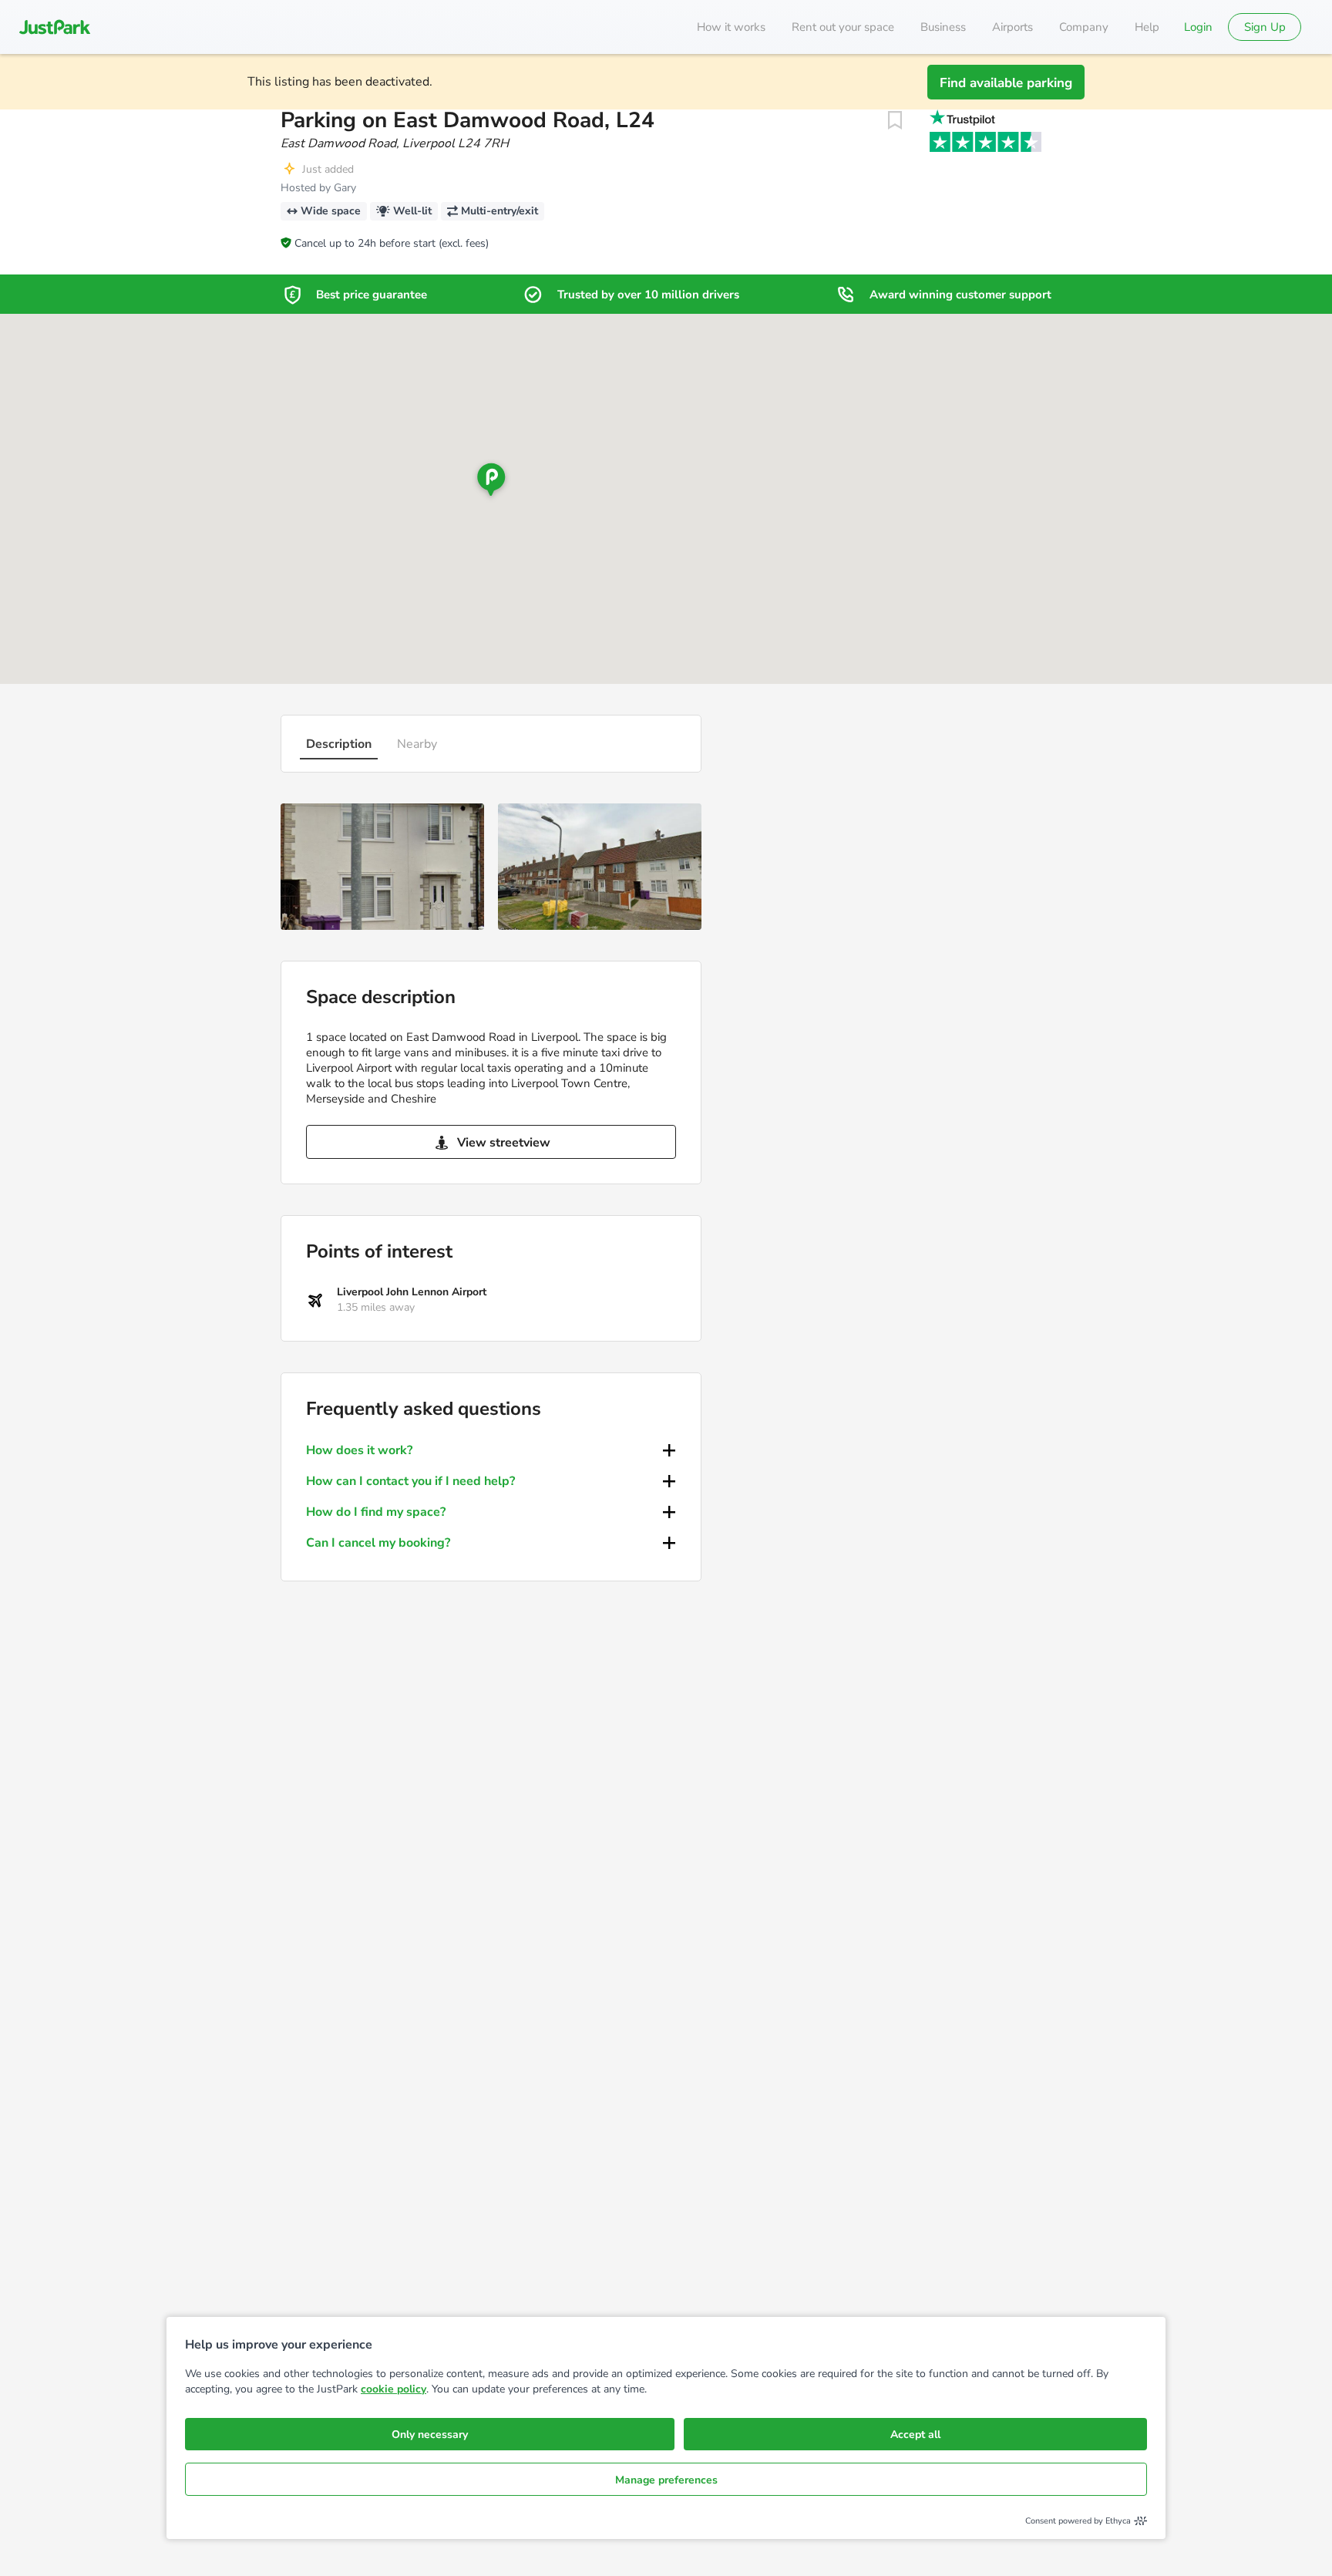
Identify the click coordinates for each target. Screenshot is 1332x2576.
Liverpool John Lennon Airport (412, 1292)
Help (1147, 27)
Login (1198, 27)
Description (339, 744)
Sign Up (1265, 27)
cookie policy (394, 2389)
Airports (1012, 27)
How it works (731, 27)
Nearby (417, 744)
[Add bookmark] (895, 120)
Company (1084, 27)
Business (943, 27)
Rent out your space (843, 27)
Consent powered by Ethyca (1078, 2521)
